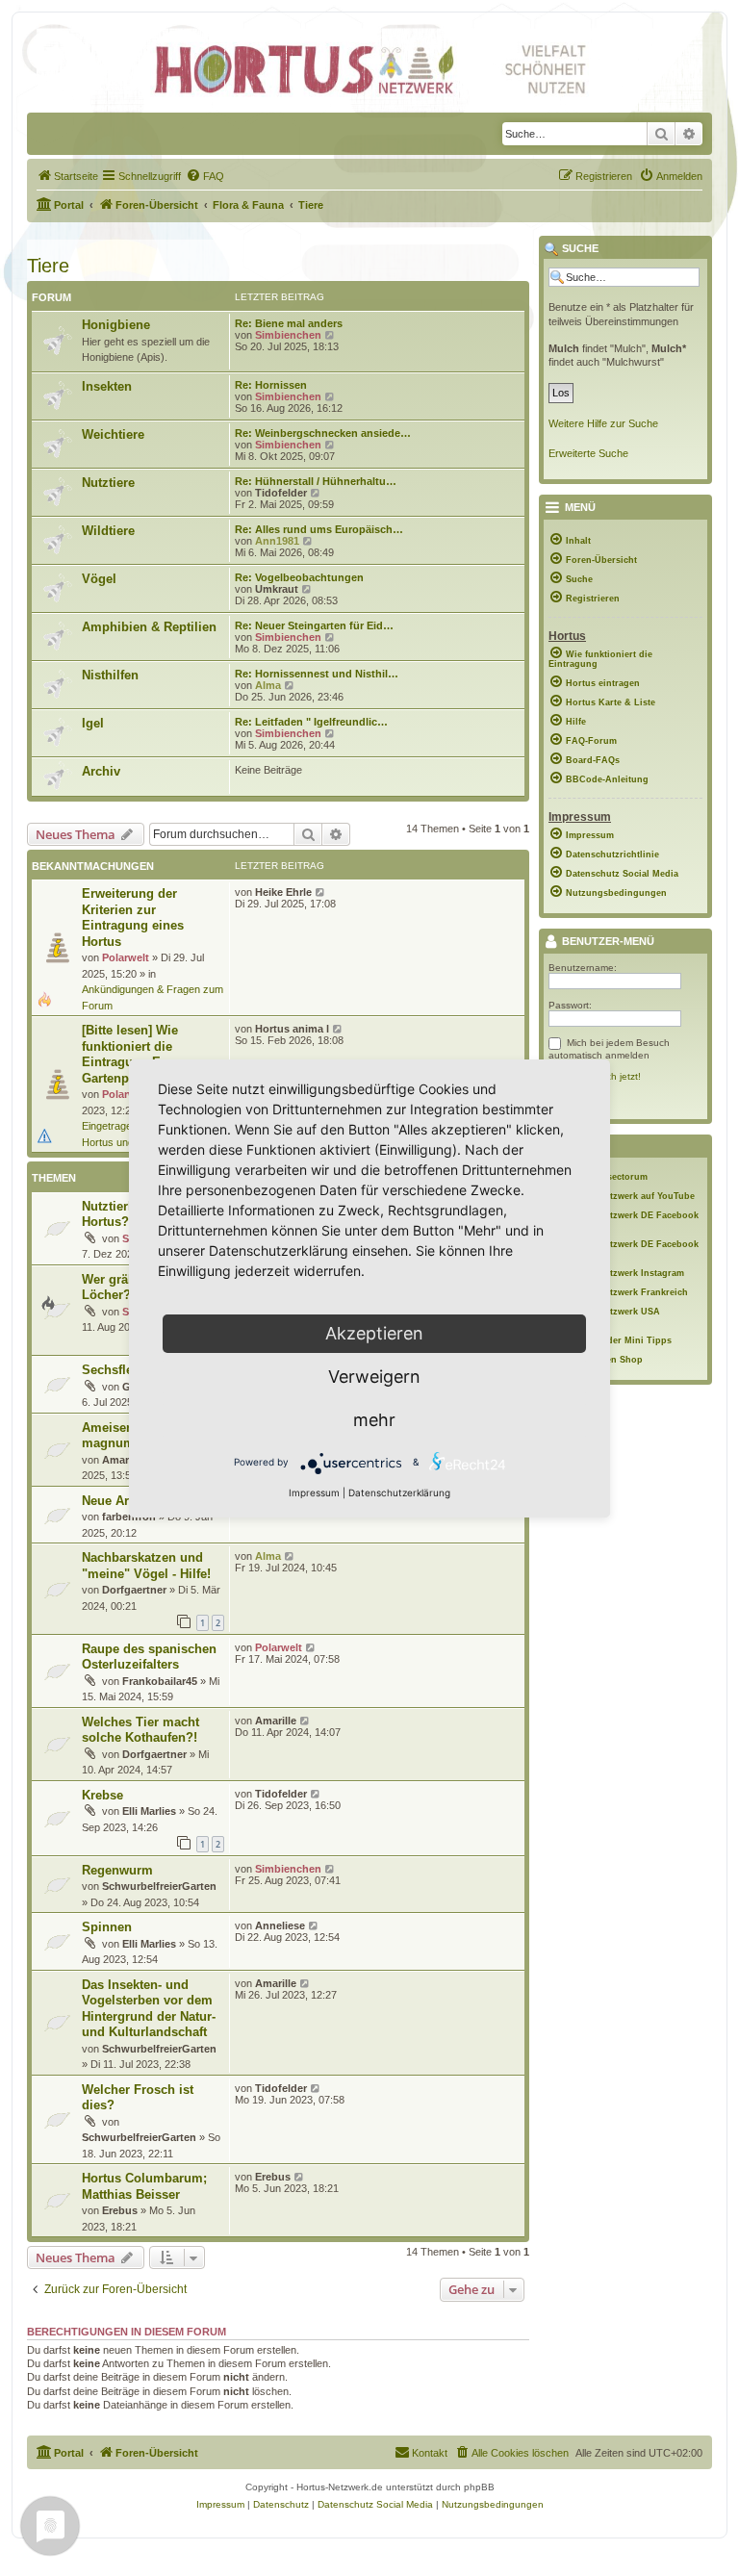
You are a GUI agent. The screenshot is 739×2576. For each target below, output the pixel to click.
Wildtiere (108, 531)
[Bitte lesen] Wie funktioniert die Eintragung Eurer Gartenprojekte (133, 1054)
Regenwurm (117, 1870)
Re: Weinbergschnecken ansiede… (323, 433)
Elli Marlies (149, 1811)
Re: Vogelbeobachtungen (299, 577)
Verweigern (374, 1377)
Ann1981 (277, 541)
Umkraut (277, 589)
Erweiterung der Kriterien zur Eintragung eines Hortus (133, 918)
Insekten (107, 386)
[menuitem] (67, 176)
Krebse (102, 1795)
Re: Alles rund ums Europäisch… (319, 529)
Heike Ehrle (283, 892)
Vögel (99, 579)
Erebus (120, 2210)
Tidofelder (281, 493)
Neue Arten (115, 1501)
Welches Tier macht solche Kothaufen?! (140, 1730)
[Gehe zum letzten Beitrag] (321, 892)
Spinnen (107, 1927)
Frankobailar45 (160, 1681)
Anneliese (280, 1926)
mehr (374, 1420)
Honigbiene (116, 325)
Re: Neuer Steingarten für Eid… (314, 625)
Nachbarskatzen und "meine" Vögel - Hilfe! (146, 1566)
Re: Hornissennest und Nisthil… (317, 674)
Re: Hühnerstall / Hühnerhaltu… (316, 481)
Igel (93, 723)
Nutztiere (108, 483)
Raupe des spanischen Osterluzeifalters (149, 1657)
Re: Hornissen (271, 385)
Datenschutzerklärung (399, 1492)
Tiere (48, 266)
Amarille (123, 1460)
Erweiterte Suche (588, 453)
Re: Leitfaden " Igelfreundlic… (311, 722)
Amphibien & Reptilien (149, 627)
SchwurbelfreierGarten (159, 1886)
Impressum (314, 1492)
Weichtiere (113, 434)
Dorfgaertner (134, 1590)
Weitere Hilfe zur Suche (603, 423)
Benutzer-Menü (607, 942)
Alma (268, 685)
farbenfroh (129, 1517)
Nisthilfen (110, 675)
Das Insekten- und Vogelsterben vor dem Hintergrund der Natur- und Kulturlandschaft (149, 2009)
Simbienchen (288, 335)
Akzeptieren (374, 1333)
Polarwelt (126, 957)
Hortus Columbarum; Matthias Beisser (144, 2186)
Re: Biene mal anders (289, 323)
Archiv (101, 771)
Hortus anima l (292, 1029)
